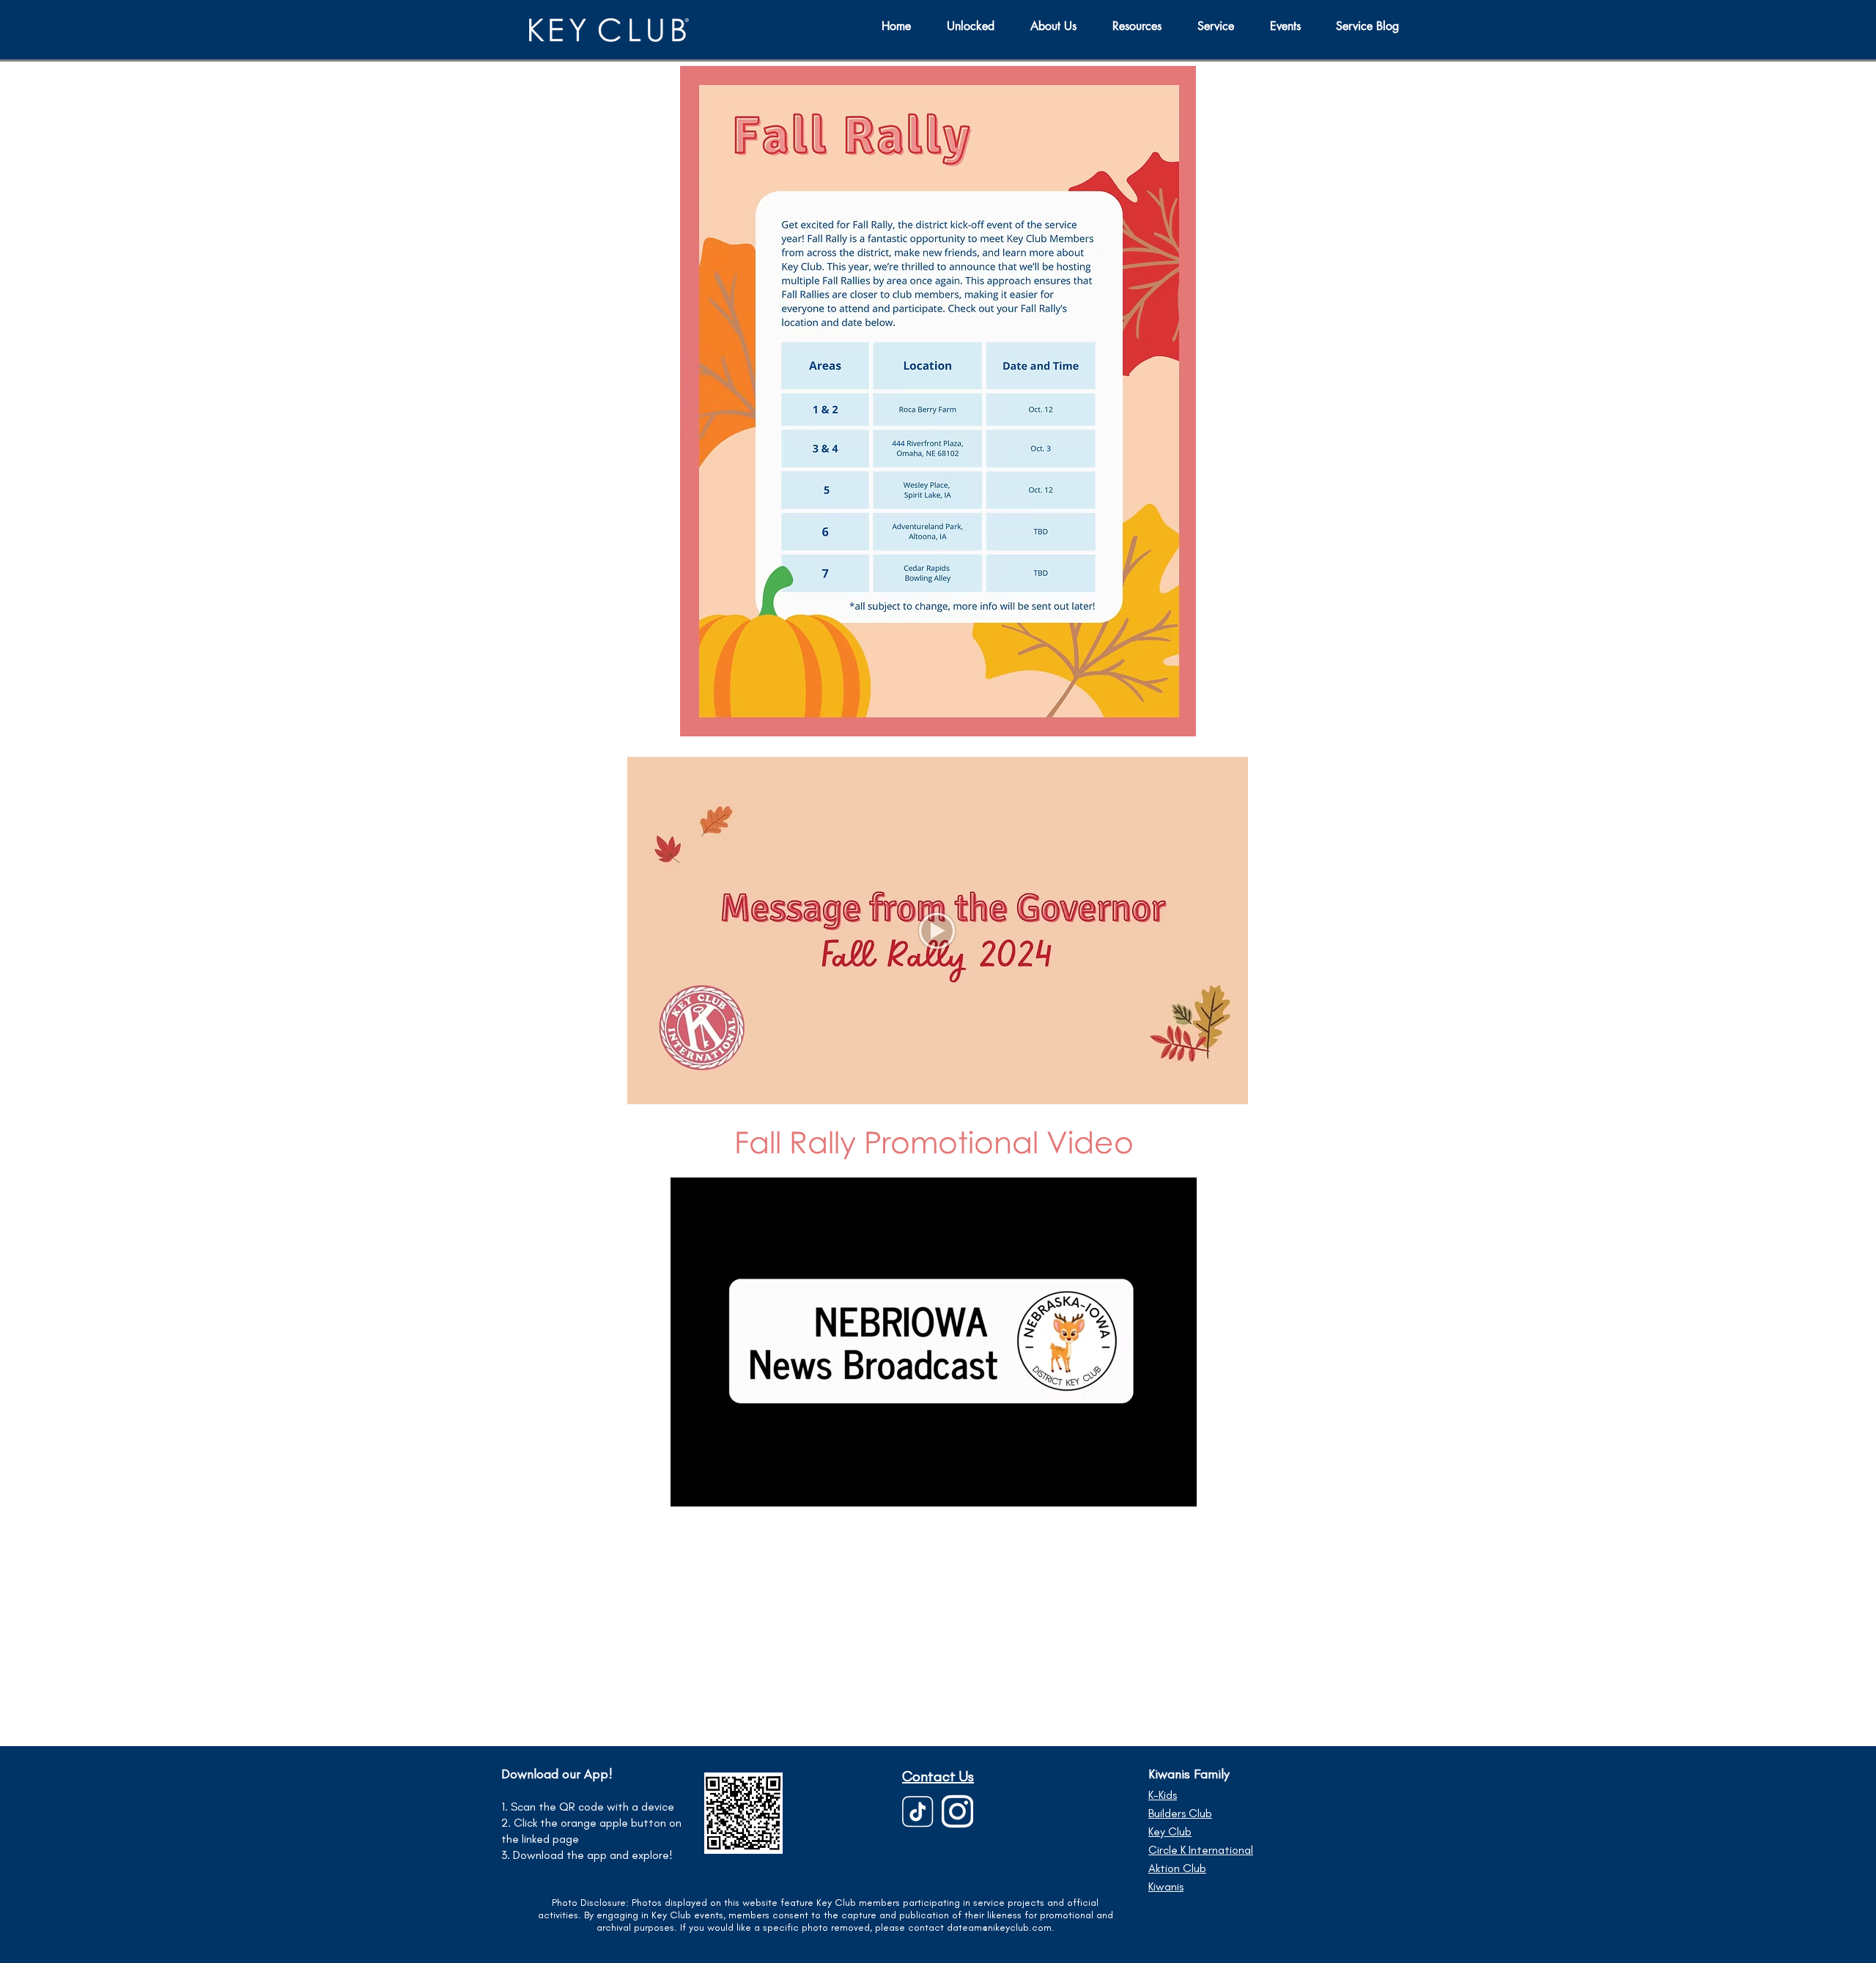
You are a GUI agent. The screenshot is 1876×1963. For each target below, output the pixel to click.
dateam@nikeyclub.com (999, 1927)
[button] (1223, 26)
